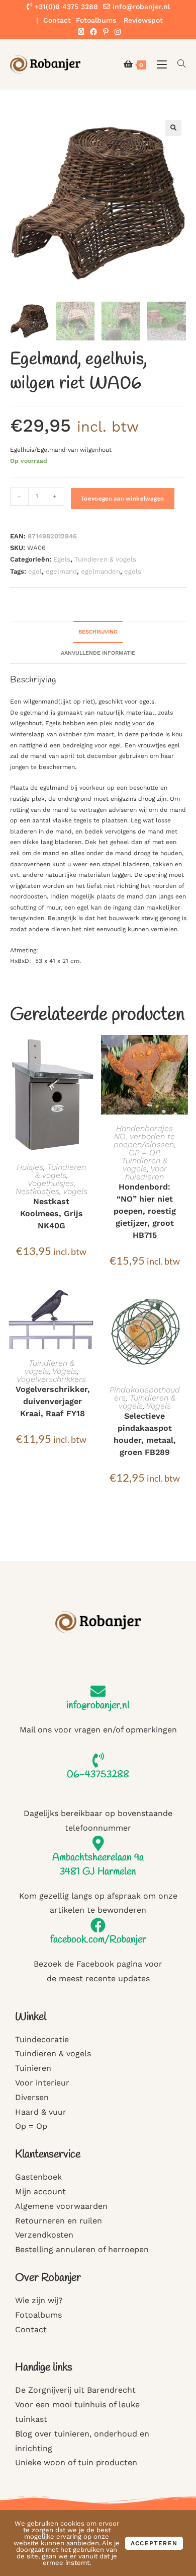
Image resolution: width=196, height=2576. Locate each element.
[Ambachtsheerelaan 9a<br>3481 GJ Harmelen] (98, 1843)
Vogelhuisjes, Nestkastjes (45, 1187)
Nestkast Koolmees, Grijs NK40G (52, 1213)
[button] (173, 128)
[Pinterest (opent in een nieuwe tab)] (106, 32)
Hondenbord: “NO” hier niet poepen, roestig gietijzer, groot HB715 (145, 1211)
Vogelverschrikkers (51, 1379)
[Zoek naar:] (178, 64)
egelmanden (101, 571)
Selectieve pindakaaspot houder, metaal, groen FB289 (145, 1434)
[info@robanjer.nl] (98, 1691)
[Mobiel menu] (160, 64)
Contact (57, 20)
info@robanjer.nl (141, 7)
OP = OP (144, 1153)
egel (35, 571)
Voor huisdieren (146, 1173)
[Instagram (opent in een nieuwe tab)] (116, 32)
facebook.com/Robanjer (98, 1940)
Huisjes (30, 1167)
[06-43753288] (98, 1760)
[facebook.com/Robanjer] (98, 1925)
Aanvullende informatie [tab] (98, 653)
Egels (62, 559)
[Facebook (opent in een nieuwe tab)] (93, 32)
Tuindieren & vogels (105, 559)
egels (133, 571)
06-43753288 (98, 1774)
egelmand (61, 571)
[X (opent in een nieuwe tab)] (81, 32)
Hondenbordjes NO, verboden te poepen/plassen (144, 1136)
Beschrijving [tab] (98, 632)
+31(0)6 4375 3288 (65, 7)
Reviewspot (143, 20)
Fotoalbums (96, 20)
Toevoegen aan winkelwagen (123, 498)
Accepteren (154, 2543)
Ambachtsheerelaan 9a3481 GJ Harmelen (98, 1865)
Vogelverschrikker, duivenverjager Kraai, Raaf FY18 (53, 1401)
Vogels (75, 1191)
